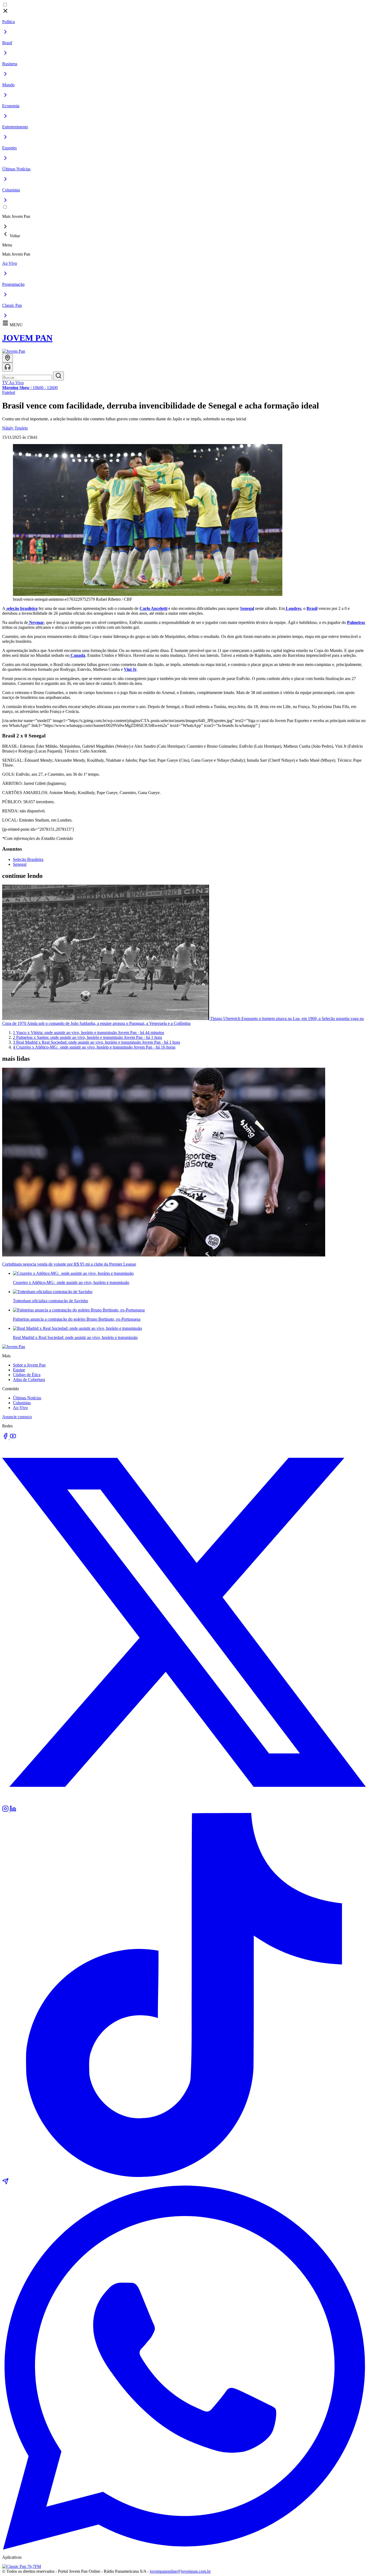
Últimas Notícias (27, 1398)
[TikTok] (184, 2175)
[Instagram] (6, 1810)
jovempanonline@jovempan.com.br (180, 2571)
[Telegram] (5, 2183)
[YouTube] (13, 1438)
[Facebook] (6, 1438)
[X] (184, 1803)
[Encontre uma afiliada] (8, 358)
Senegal (20, 864)
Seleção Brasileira (28, 859)
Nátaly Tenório (15, 428)
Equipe (19, 1370)
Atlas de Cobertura (29, 1380)
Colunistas (22, 1403)
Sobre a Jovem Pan (29, 1365)
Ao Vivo (20, 1408)
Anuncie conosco (17, 1417)
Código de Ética (27, 1375)
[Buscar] (58, 376)
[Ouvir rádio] (8, 367)
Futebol (9, 392)
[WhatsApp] (184, 2548)
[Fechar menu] (5, 13)
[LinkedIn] (13, 1810)
